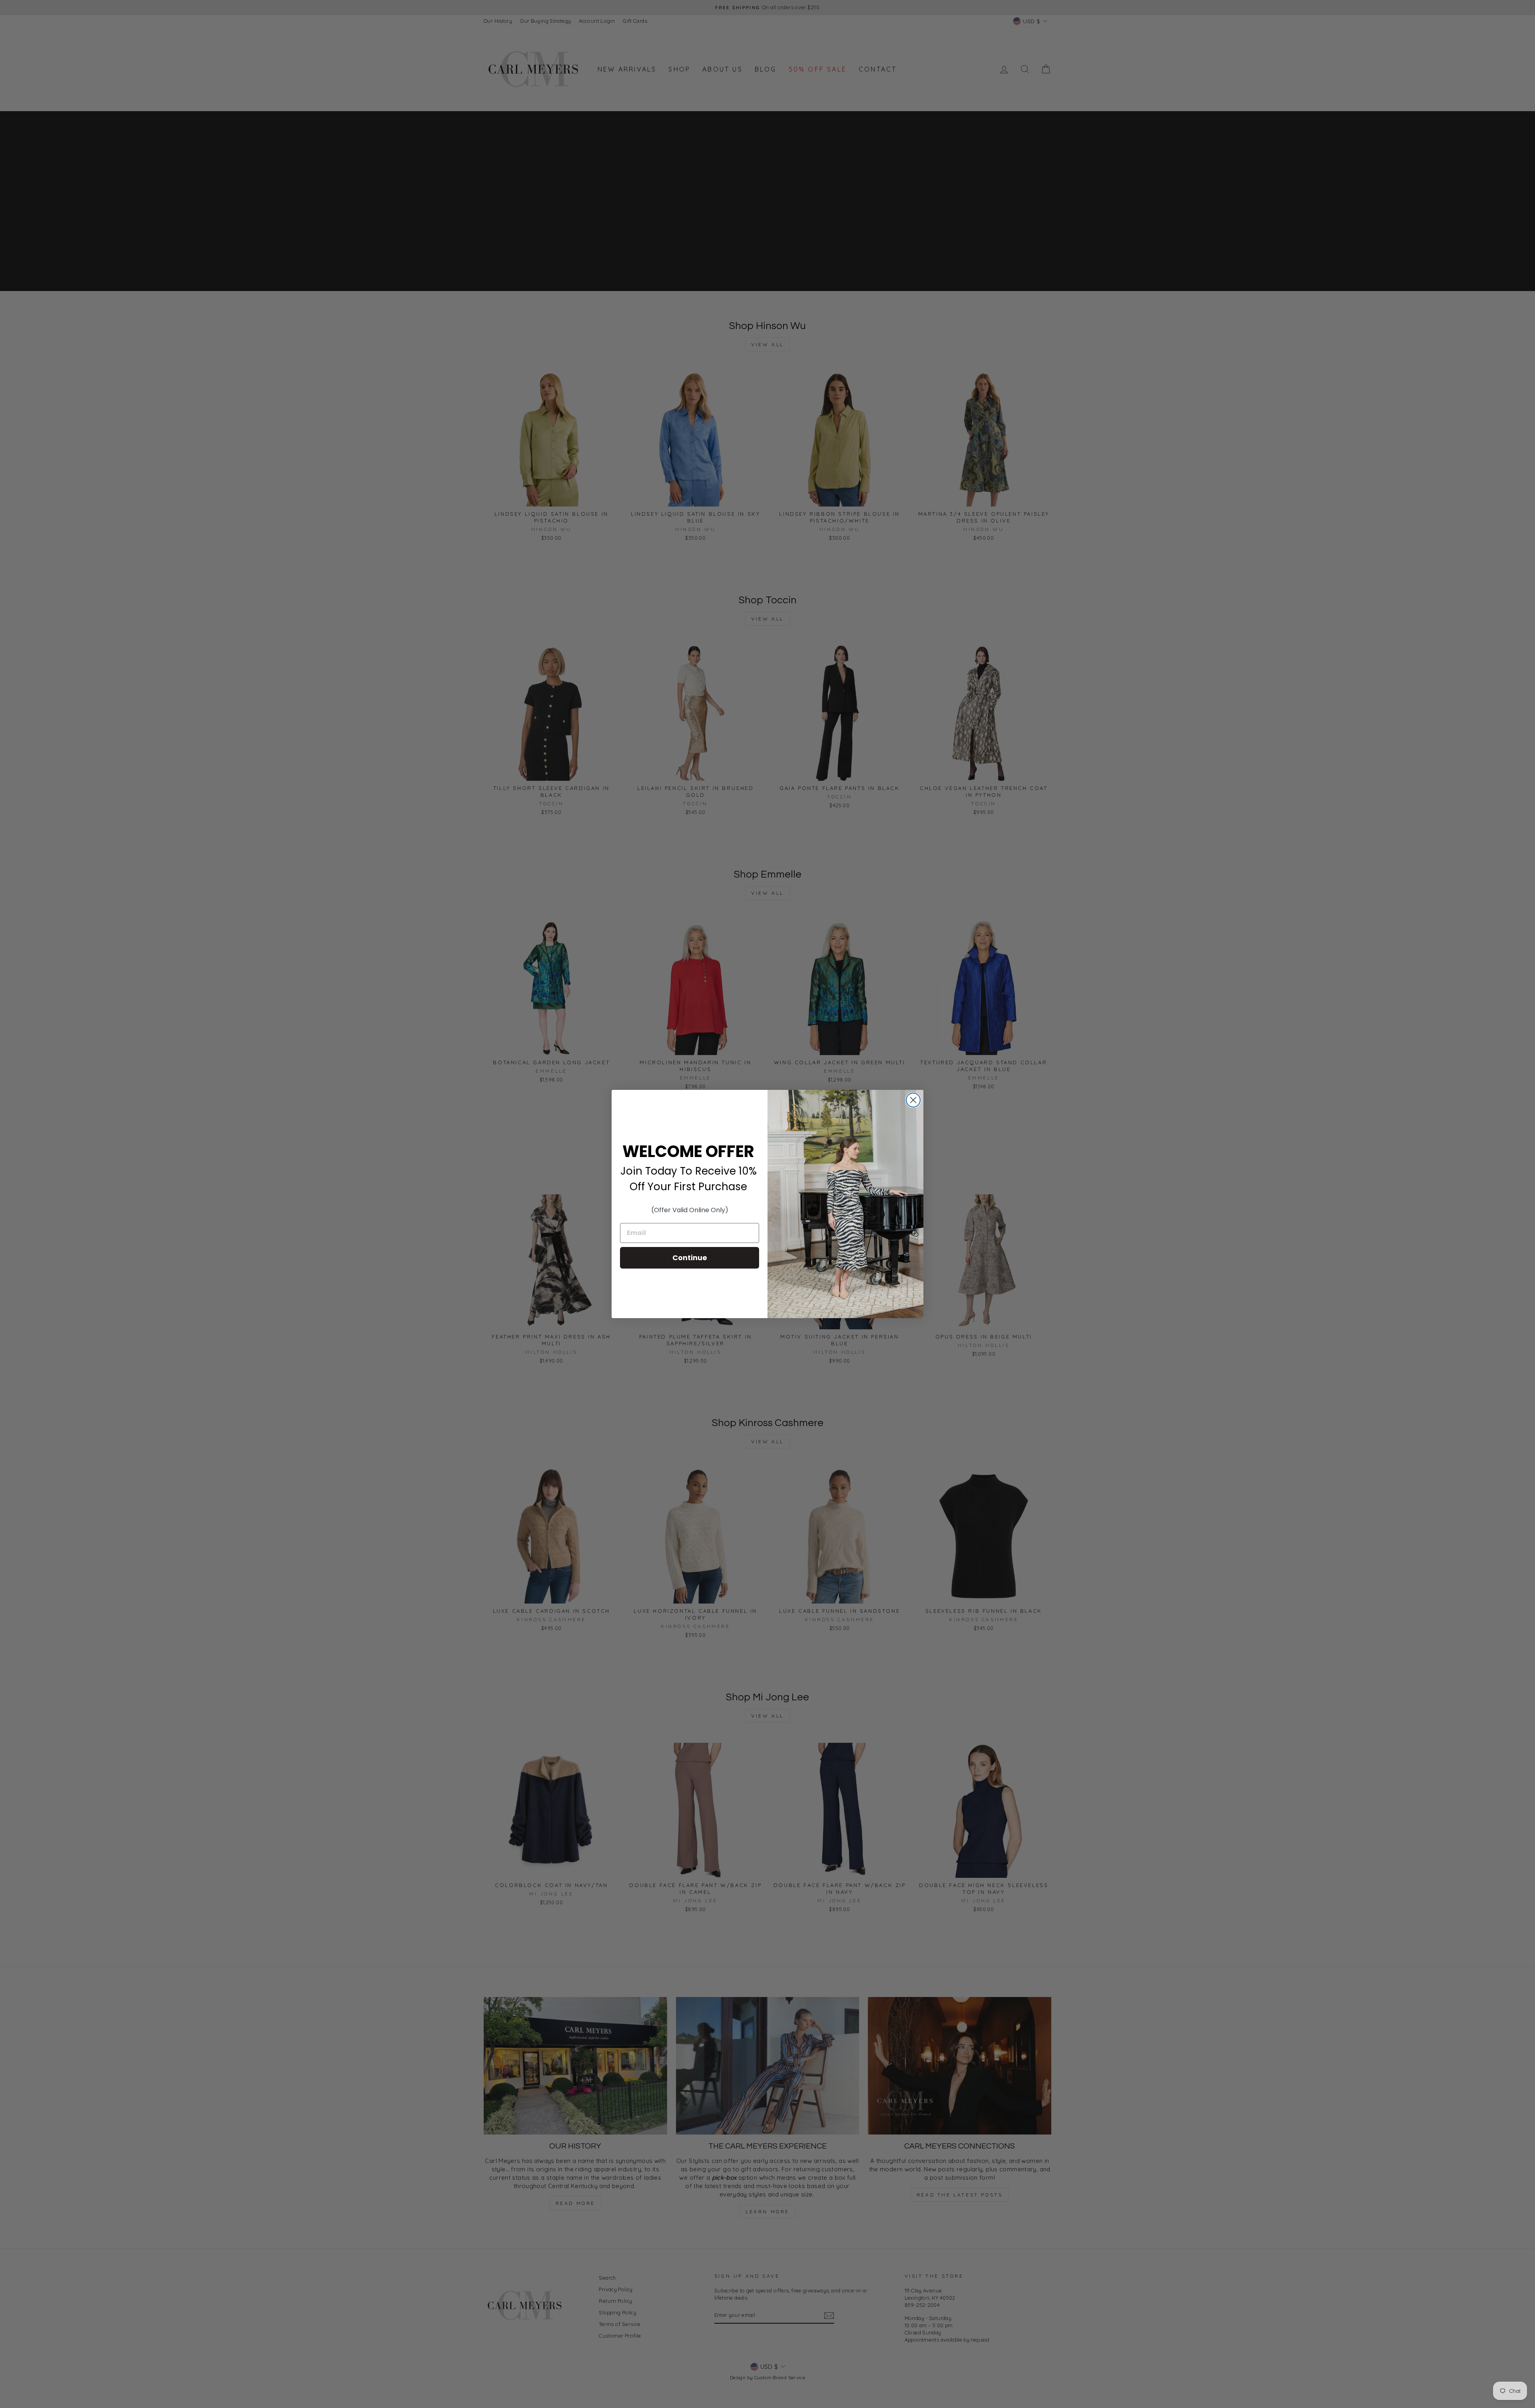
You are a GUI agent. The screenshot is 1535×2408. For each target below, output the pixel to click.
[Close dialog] (913, 1100)
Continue (690, 1258)
